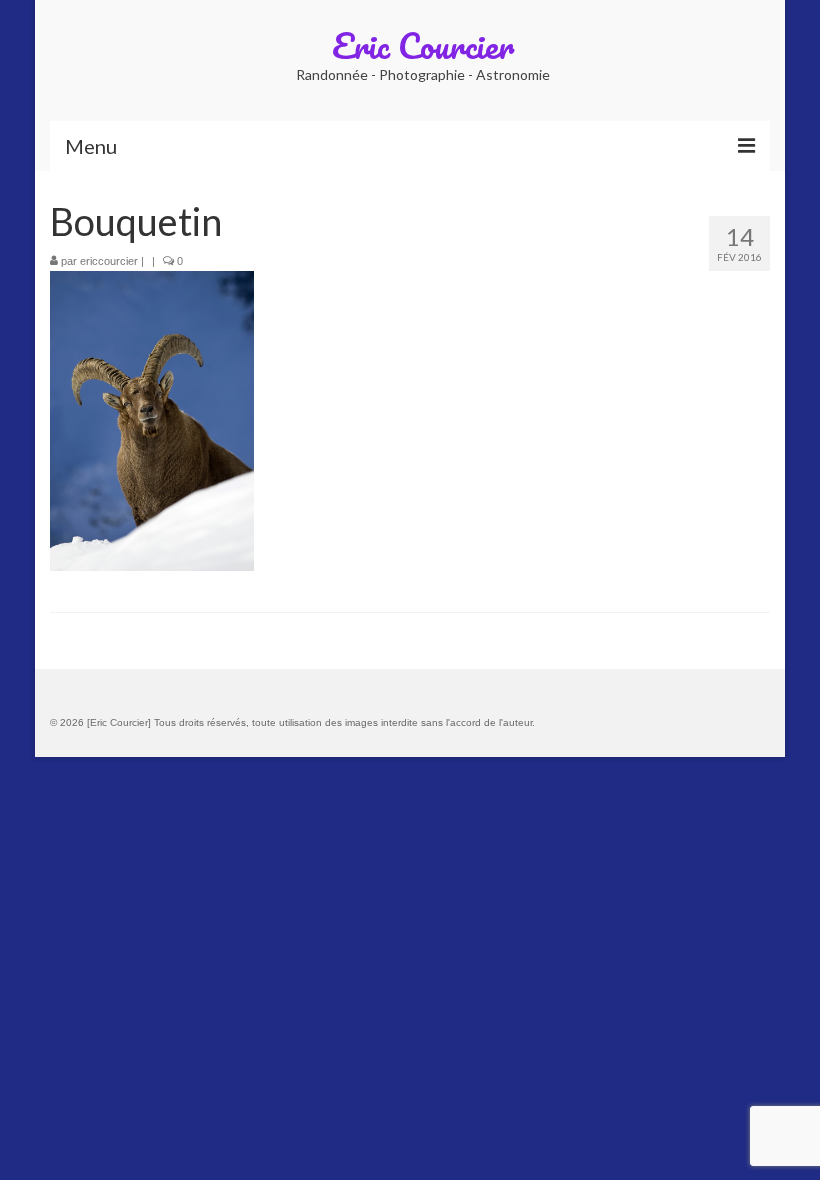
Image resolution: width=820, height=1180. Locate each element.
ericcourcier (109, 261)
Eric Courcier (423, 45)
